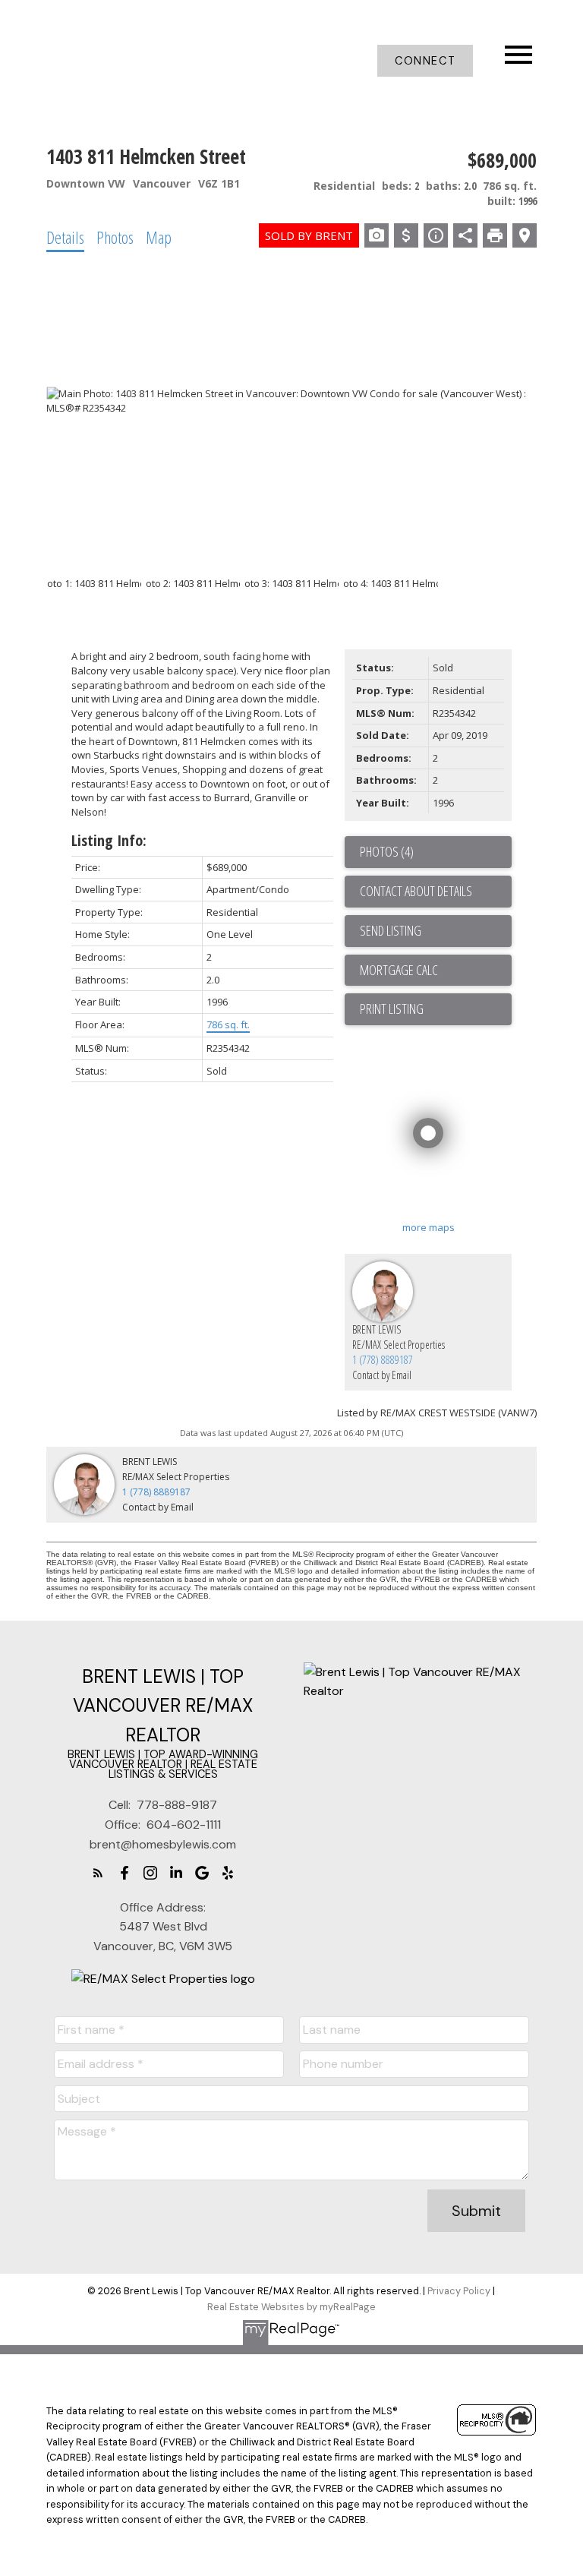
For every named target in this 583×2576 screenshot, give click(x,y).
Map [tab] (159, 237)
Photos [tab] (115, 237)
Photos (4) (387, 851)
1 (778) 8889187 (383, 1360)
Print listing (392, 1009)
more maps (429, 1227)
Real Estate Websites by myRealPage (291, 2307)
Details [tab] (65, 237)
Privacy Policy (459, 2291)
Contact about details (416, 891)
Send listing (391, 930)
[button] (425, 61)
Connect (425, 61)
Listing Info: (109, 840)
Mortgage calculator (436, 971)
